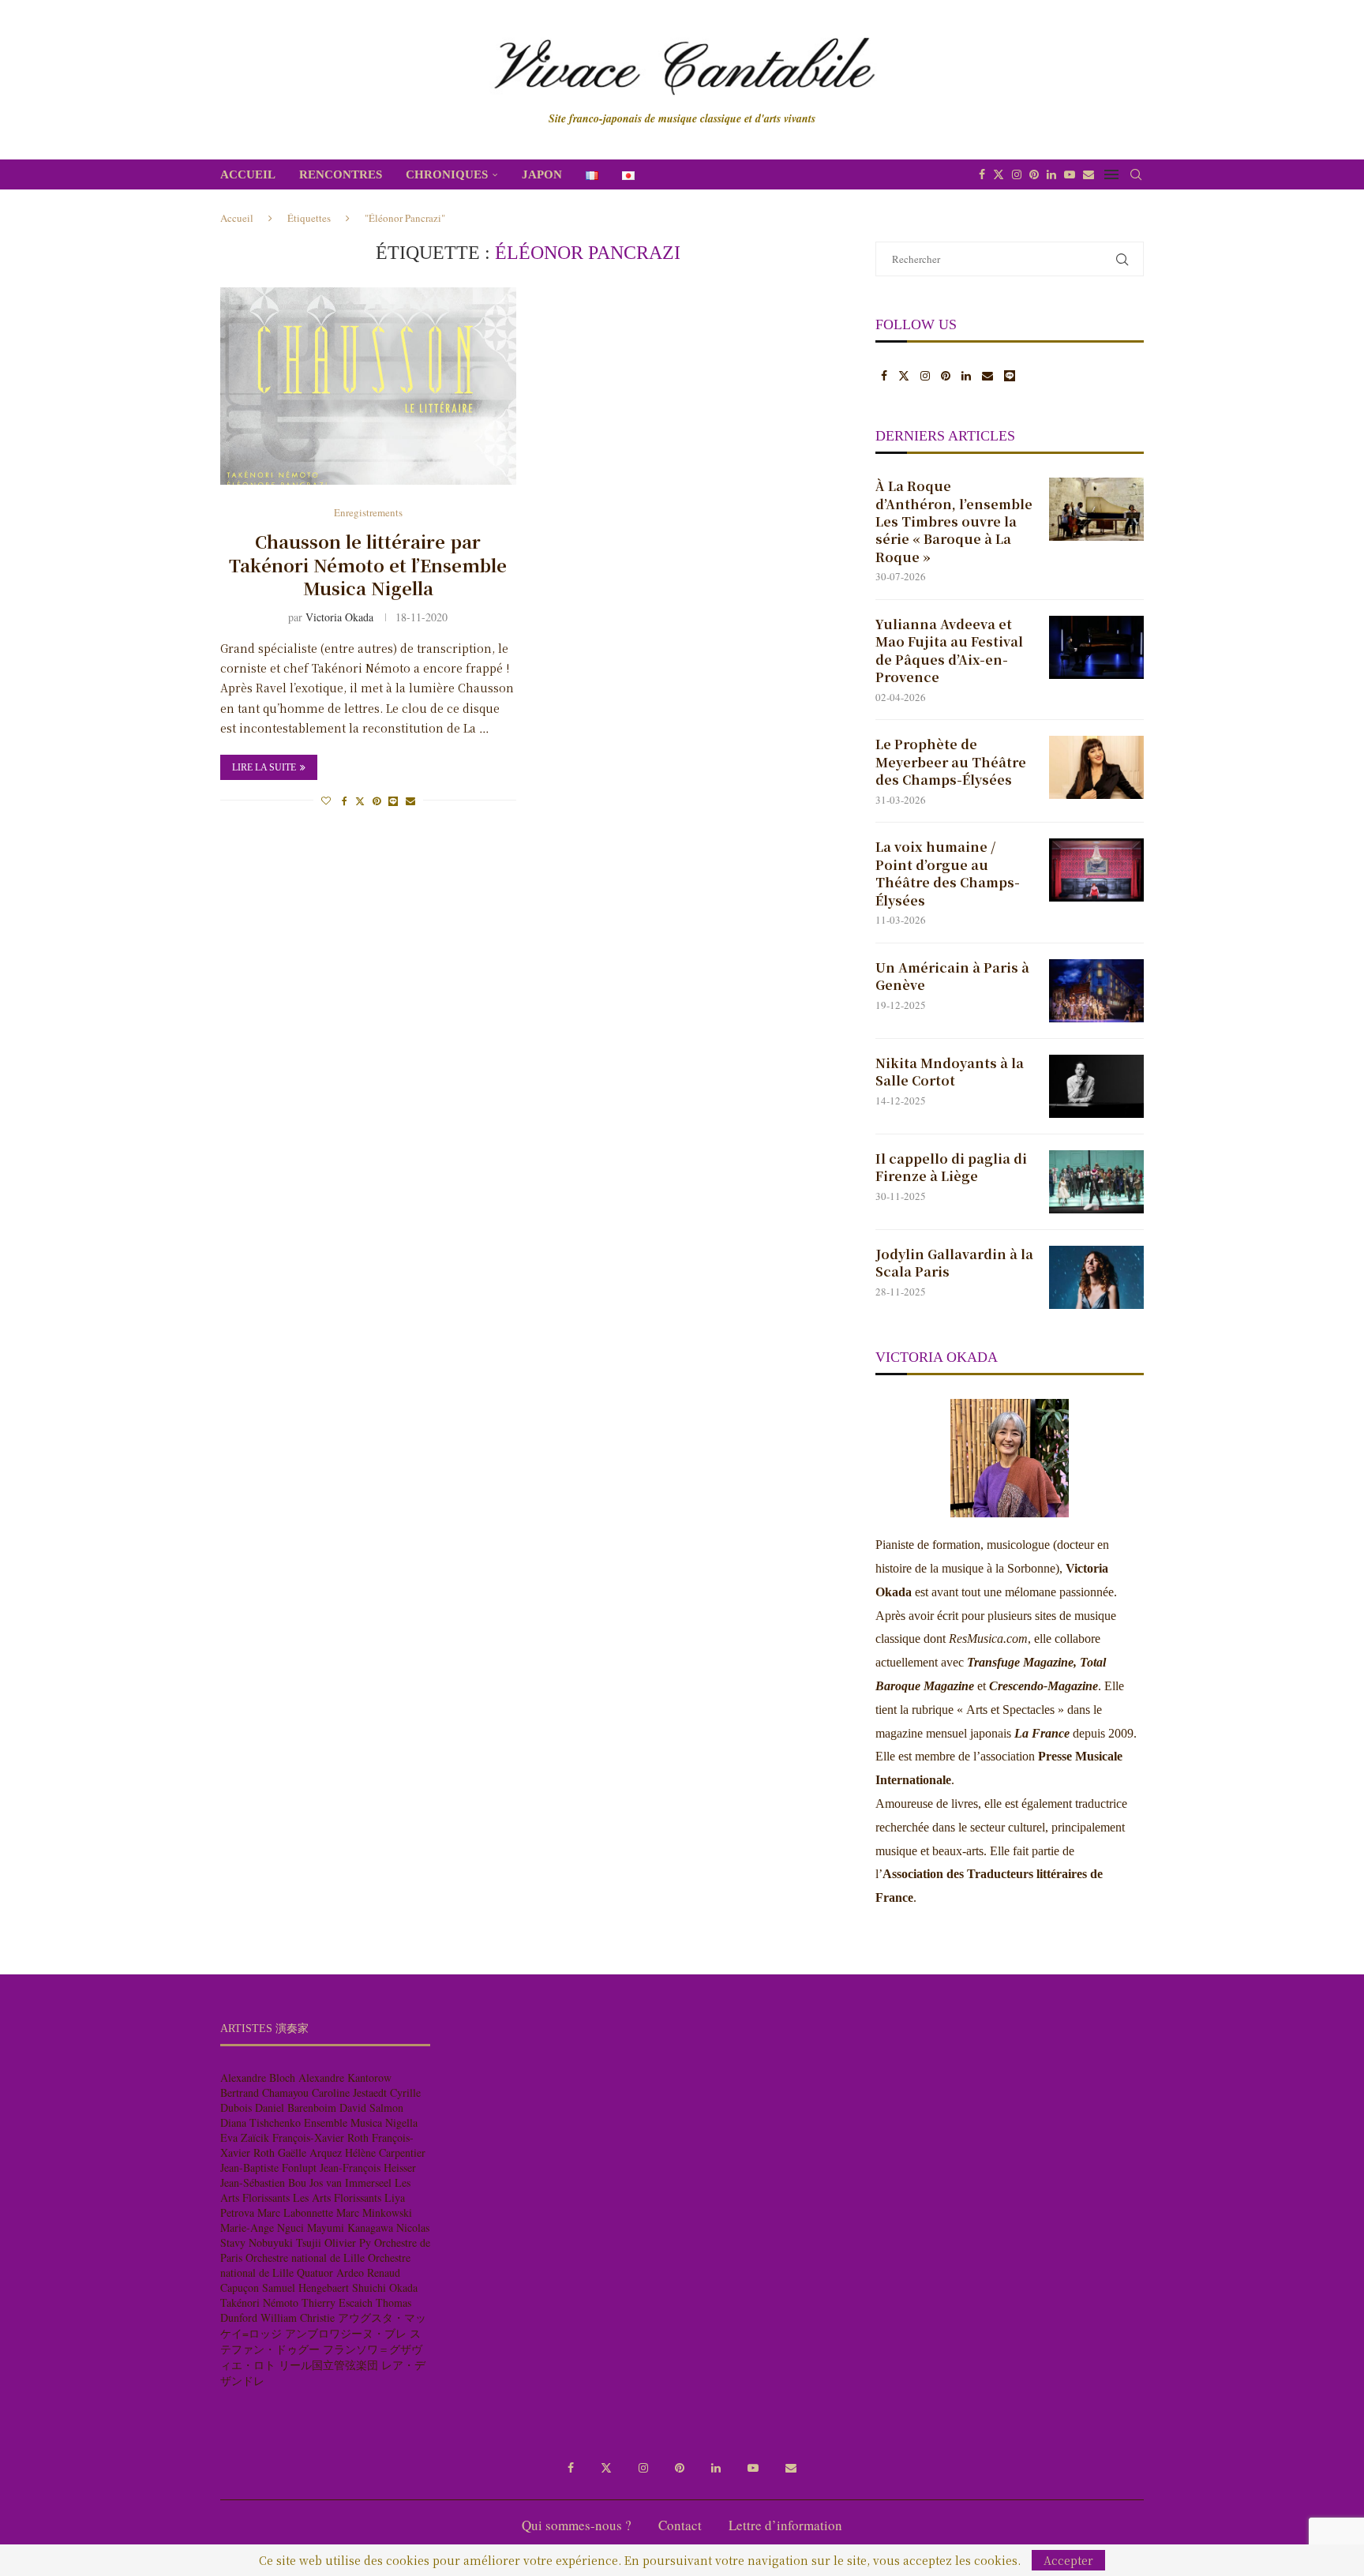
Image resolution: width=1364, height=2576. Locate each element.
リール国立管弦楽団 (328, 2365)
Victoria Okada (339, 617)
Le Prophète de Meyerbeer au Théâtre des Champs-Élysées (951, 762)
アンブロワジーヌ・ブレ (346, 2333)
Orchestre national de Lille (305, 2257)
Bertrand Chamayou (264, 2092)
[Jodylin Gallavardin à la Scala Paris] (1096, 1277)
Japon (542, 174)
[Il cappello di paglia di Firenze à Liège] (1096, 1182)
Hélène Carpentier (385, 2152)
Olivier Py (348, 2242)
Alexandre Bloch (258, 2077)
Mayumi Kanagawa (350, 2227)
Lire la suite (264, 767)
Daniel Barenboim (296, 2107)
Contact (680, 2525)
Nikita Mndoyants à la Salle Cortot (950, 1072)
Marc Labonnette (295, 2212)
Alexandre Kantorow (345, 2077)
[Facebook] (982, 174)
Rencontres (341, 174)
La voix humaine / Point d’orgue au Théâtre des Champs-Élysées (948, 874)
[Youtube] (1070, 174)
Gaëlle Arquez (310, 2152)
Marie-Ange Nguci (262, 2227)
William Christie (298, 2317)
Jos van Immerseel (350, 2182)
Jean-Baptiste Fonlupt (268, 2167)
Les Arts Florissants (337, 2197)
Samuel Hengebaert (305, 2287)
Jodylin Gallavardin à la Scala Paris (954, 1263)
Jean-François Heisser (368, 2167)
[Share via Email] (410, 801)
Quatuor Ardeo (330, 2272)
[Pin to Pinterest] (377, 801)
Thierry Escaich (337, 2302)
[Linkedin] (1051, 174)
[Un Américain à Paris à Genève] (1096, 991)
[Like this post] (326, 801)
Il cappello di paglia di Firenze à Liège (951, 1168)
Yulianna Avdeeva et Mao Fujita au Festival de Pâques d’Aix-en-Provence (949, 651)
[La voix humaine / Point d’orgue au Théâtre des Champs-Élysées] (1096, 870)
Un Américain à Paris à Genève (952, 977)
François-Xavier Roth (320, 2137)
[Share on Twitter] (360, 801)
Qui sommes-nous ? (577, 2525)
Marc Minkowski (374, 2212)
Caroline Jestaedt (349, 2092)
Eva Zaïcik (245, 2137)
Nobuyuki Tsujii (285, 2242)
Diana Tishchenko (260, 2122)
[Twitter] (999, 174)
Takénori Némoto (259, 2302)
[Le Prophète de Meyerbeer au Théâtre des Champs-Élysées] (1096, 767)
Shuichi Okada (385, 2287)
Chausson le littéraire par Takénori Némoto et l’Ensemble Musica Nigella (368, 564)
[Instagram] (1017, 174)
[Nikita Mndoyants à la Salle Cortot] (1096, 1086)
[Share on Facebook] (345, 801)
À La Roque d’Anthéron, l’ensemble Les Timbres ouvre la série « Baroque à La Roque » (954, 522)
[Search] (1136, 174)
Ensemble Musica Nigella (361, 2122)
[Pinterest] (1034, 174)
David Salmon (371, 2107)
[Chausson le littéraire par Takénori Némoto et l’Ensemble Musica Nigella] (368, 386)
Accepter (1068, 2560)
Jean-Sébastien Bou (263, 2182)
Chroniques (447, 174)
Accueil (248, 174)
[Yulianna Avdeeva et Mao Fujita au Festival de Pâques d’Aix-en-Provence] (1096, 647)
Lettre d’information (785, 2525)
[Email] (1089, 174)
